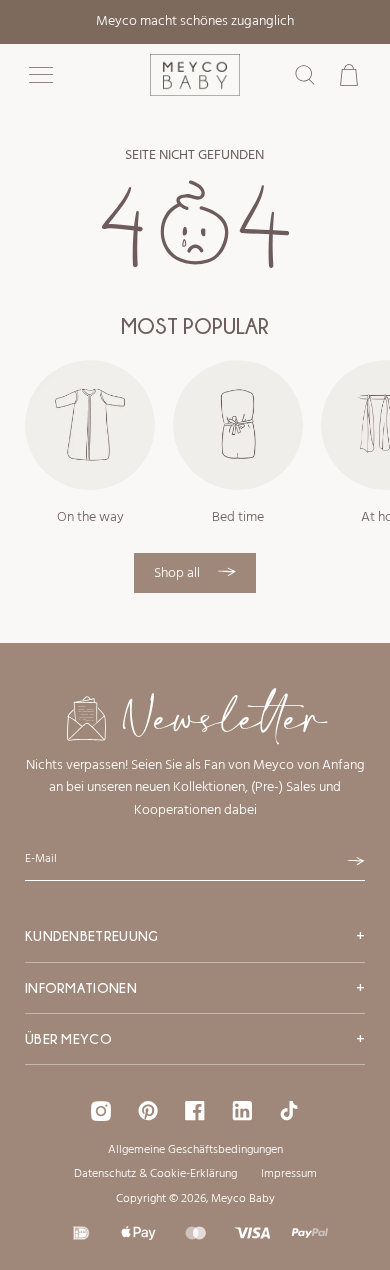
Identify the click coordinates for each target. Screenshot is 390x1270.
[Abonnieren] (356, 861)
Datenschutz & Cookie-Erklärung (155, 1174)
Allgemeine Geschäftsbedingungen (195, 1150)
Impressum (289, 1174)
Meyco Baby (243, 1199)
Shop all (178, 573)
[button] (41, 75)
